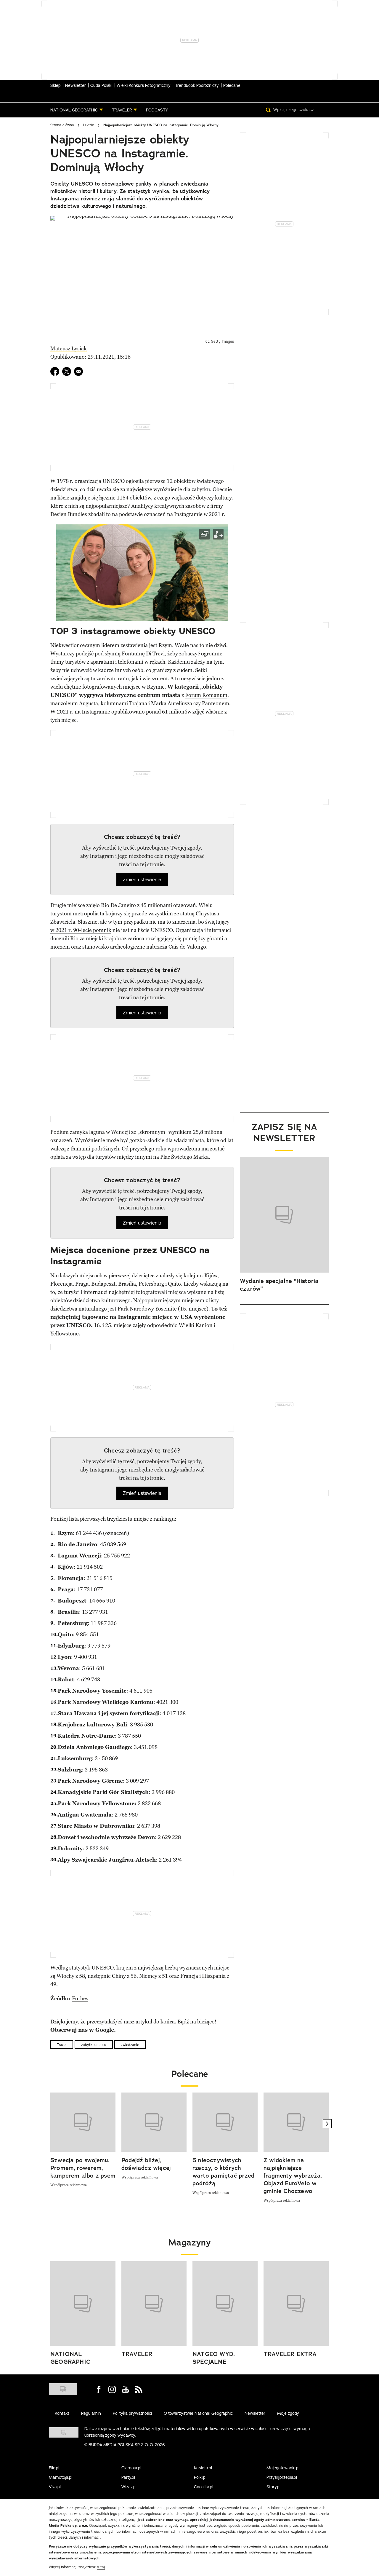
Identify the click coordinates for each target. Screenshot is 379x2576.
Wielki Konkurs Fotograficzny (144, 85)
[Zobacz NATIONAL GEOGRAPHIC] (83, 2304)
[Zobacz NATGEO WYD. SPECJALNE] (225, 2304)
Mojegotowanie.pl (283, 2468)
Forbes (80, 1999)
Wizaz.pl (129, 2487)
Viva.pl (55, 2487)
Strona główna (62, 125)
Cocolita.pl (204, 2487)
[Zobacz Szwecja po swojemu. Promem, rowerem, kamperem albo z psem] (83, 2122)
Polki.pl (200, 2477)
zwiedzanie (130, 2045)
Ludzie (89, 125)
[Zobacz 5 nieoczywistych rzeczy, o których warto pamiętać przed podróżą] (225, 2122)
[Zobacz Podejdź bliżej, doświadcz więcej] (154, 2122)
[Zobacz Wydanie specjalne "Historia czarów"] (284, 1215)
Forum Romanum (206, 695)
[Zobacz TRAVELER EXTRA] (296, 2304)
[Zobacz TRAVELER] (154, 2304)
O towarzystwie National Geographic (198, 2413)
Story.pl (273, 2487)
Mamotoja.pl (61, 2477)
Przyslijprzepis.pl (282, 2477)
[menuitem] (77, 110)
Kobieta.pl (203, 2468)
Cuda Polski (101, 85)
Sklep (56, 85)
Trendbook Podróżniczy (197, 85)
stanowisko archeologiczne (114, 947)
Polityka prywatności (132, 2413)
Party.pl (128, 2477)
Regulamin (91, 2413)
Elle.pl (54, 2468)
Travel (62, 2045)
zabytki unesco (94, 2045)
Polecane (232, 85)
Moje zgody (288, 2413)
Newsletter (76, 85)
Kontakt (62, 2413)
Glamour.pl (131, 2468)
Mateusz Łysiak (69, 349)
